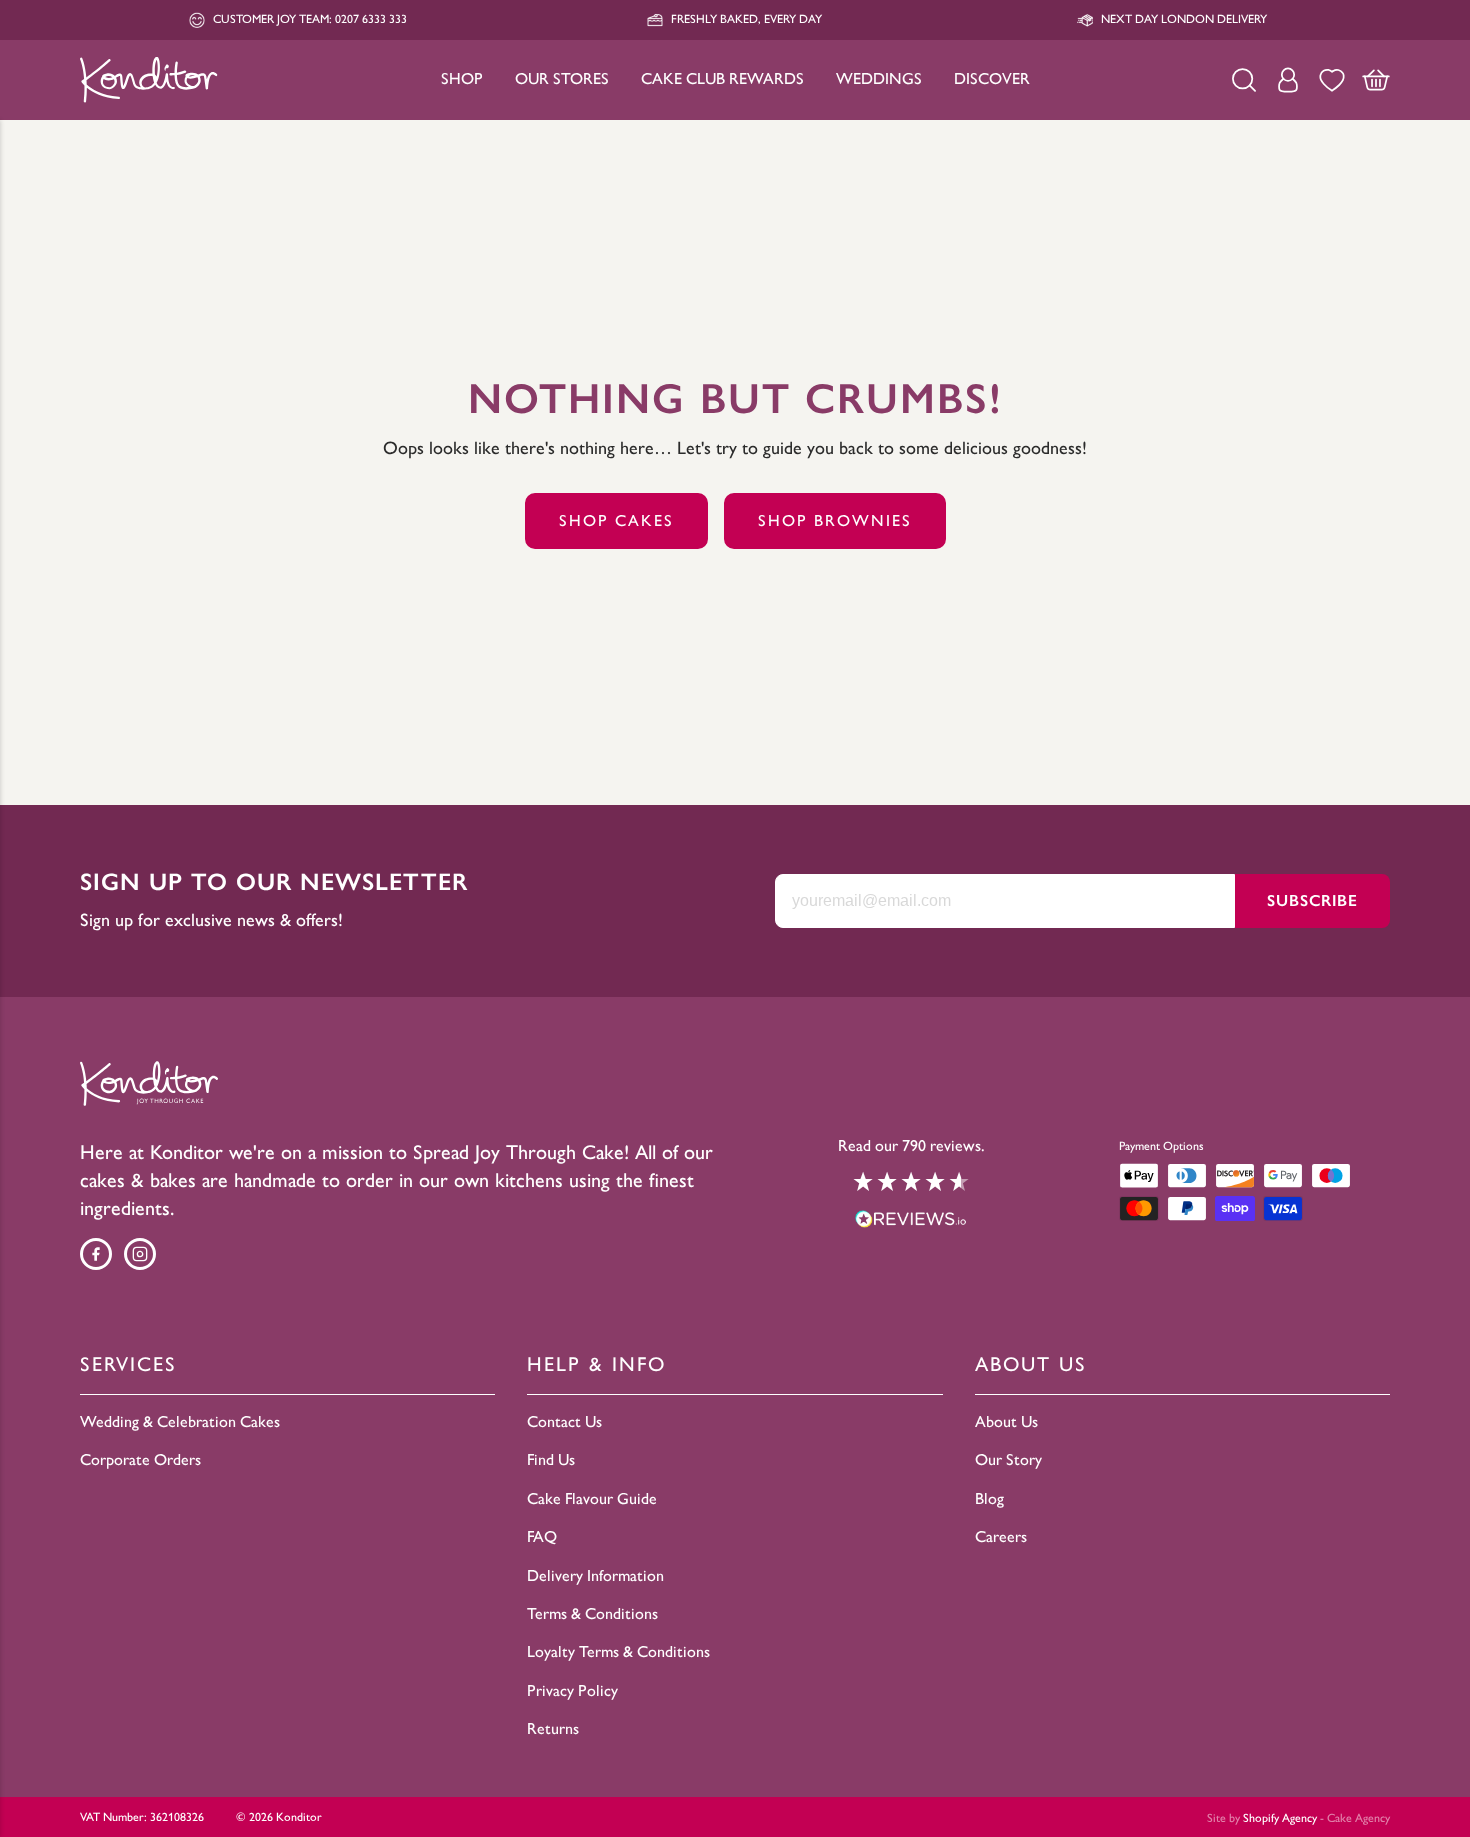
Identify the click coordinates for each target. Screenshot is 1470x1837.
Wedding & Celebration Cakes (180, 1421)
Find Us (551, 1459)
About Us (1006, 1421)
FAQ (542, 1536)
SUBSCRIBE (1312, 900)
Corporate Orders (140, 1459)
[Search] (1244, 80)
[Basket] (1376, 80)
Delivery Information (595, 1575)
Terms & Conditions (592, 1613)
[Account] (1288, 80)
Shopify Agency (1280, 1818)
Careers (1001, 1536)
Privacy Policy (572, 1690)
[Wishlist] (1332, 80)
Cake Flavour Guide (592, 1498)
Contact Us (564, 1421)
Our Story (1008, 1459)
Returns (553, 1728)
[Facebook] (96, 1254)
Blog (989, 1498)
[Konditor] (149, 79)
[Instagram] (140, 1254)
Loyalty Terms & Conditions (618, 1651)
